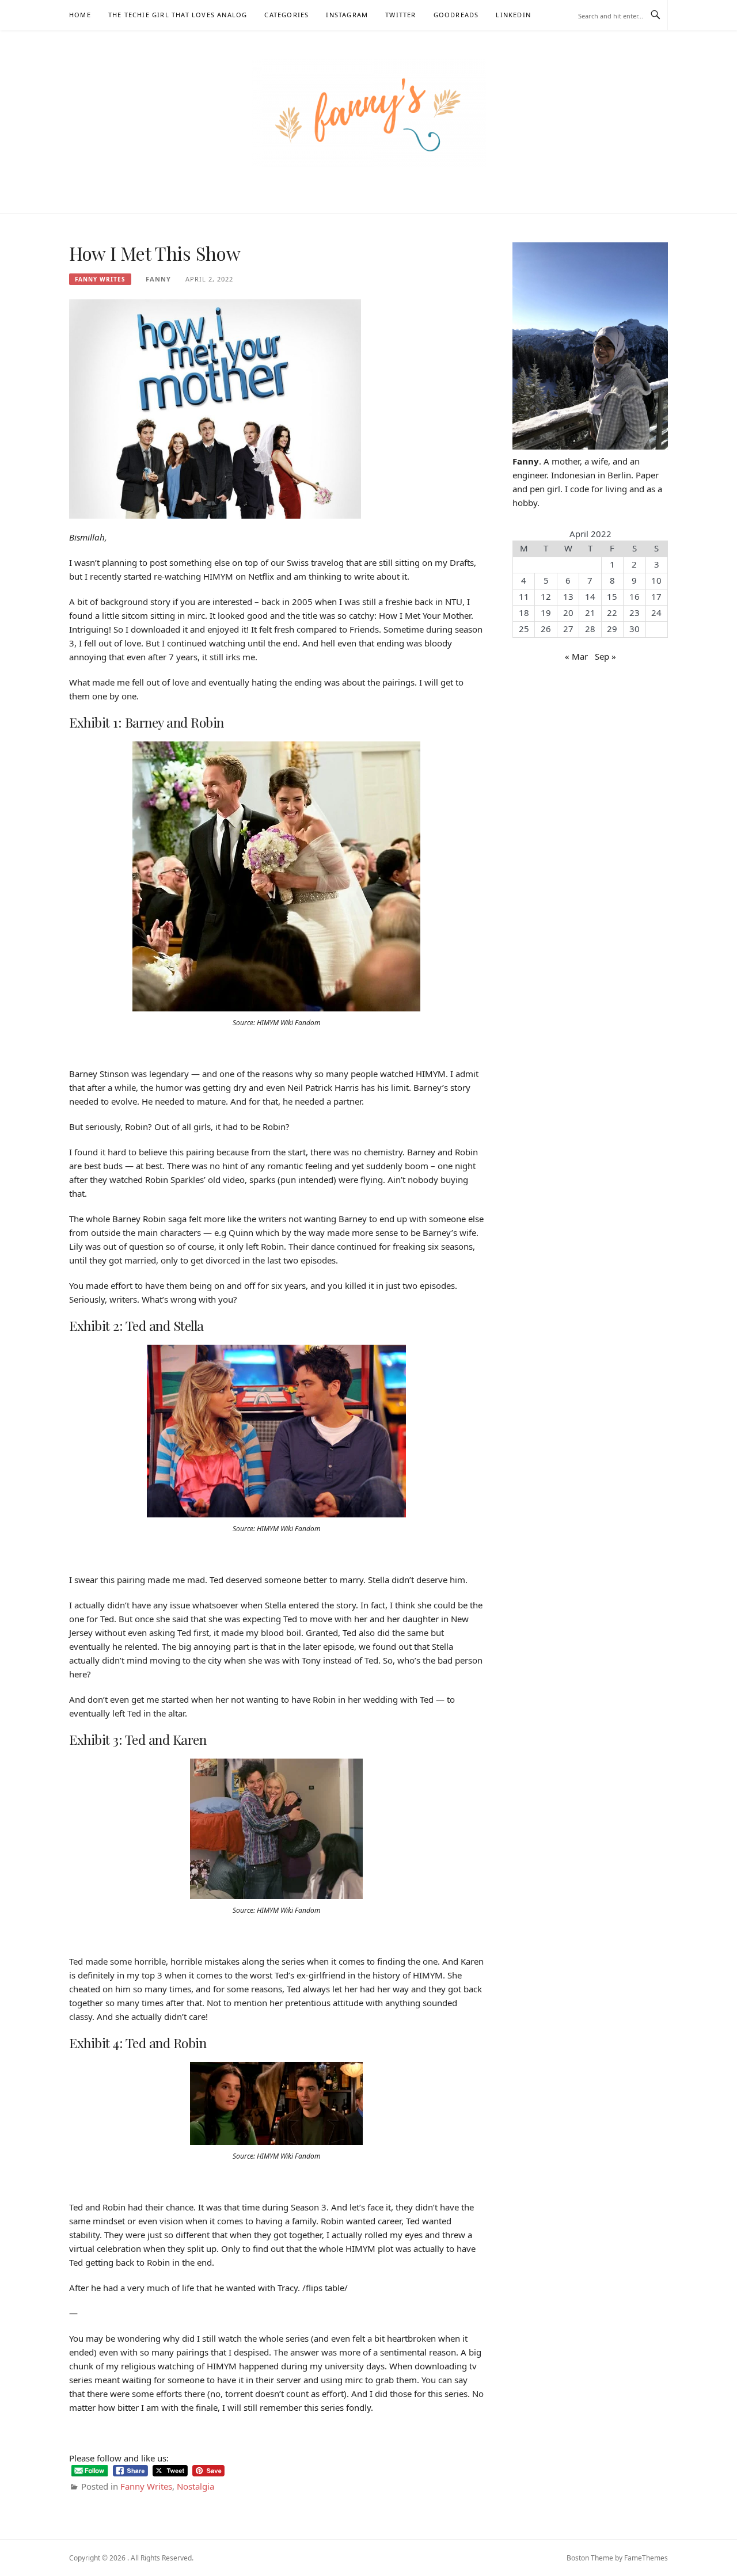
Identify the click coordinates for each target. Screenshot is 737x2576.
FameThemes (646, 2558)
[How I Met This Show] (215, 408)
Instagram (347, 15)
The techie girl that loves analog (178, 15)
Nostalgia (195, 2486)
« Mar (576, 656)
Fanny (158, 279)
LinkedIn (513, 15)
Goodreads (456, 15)
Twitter (400, 15)
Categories (286, 15)
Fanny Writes (100, 279)
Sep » (605, 656)
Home (80, 15)
